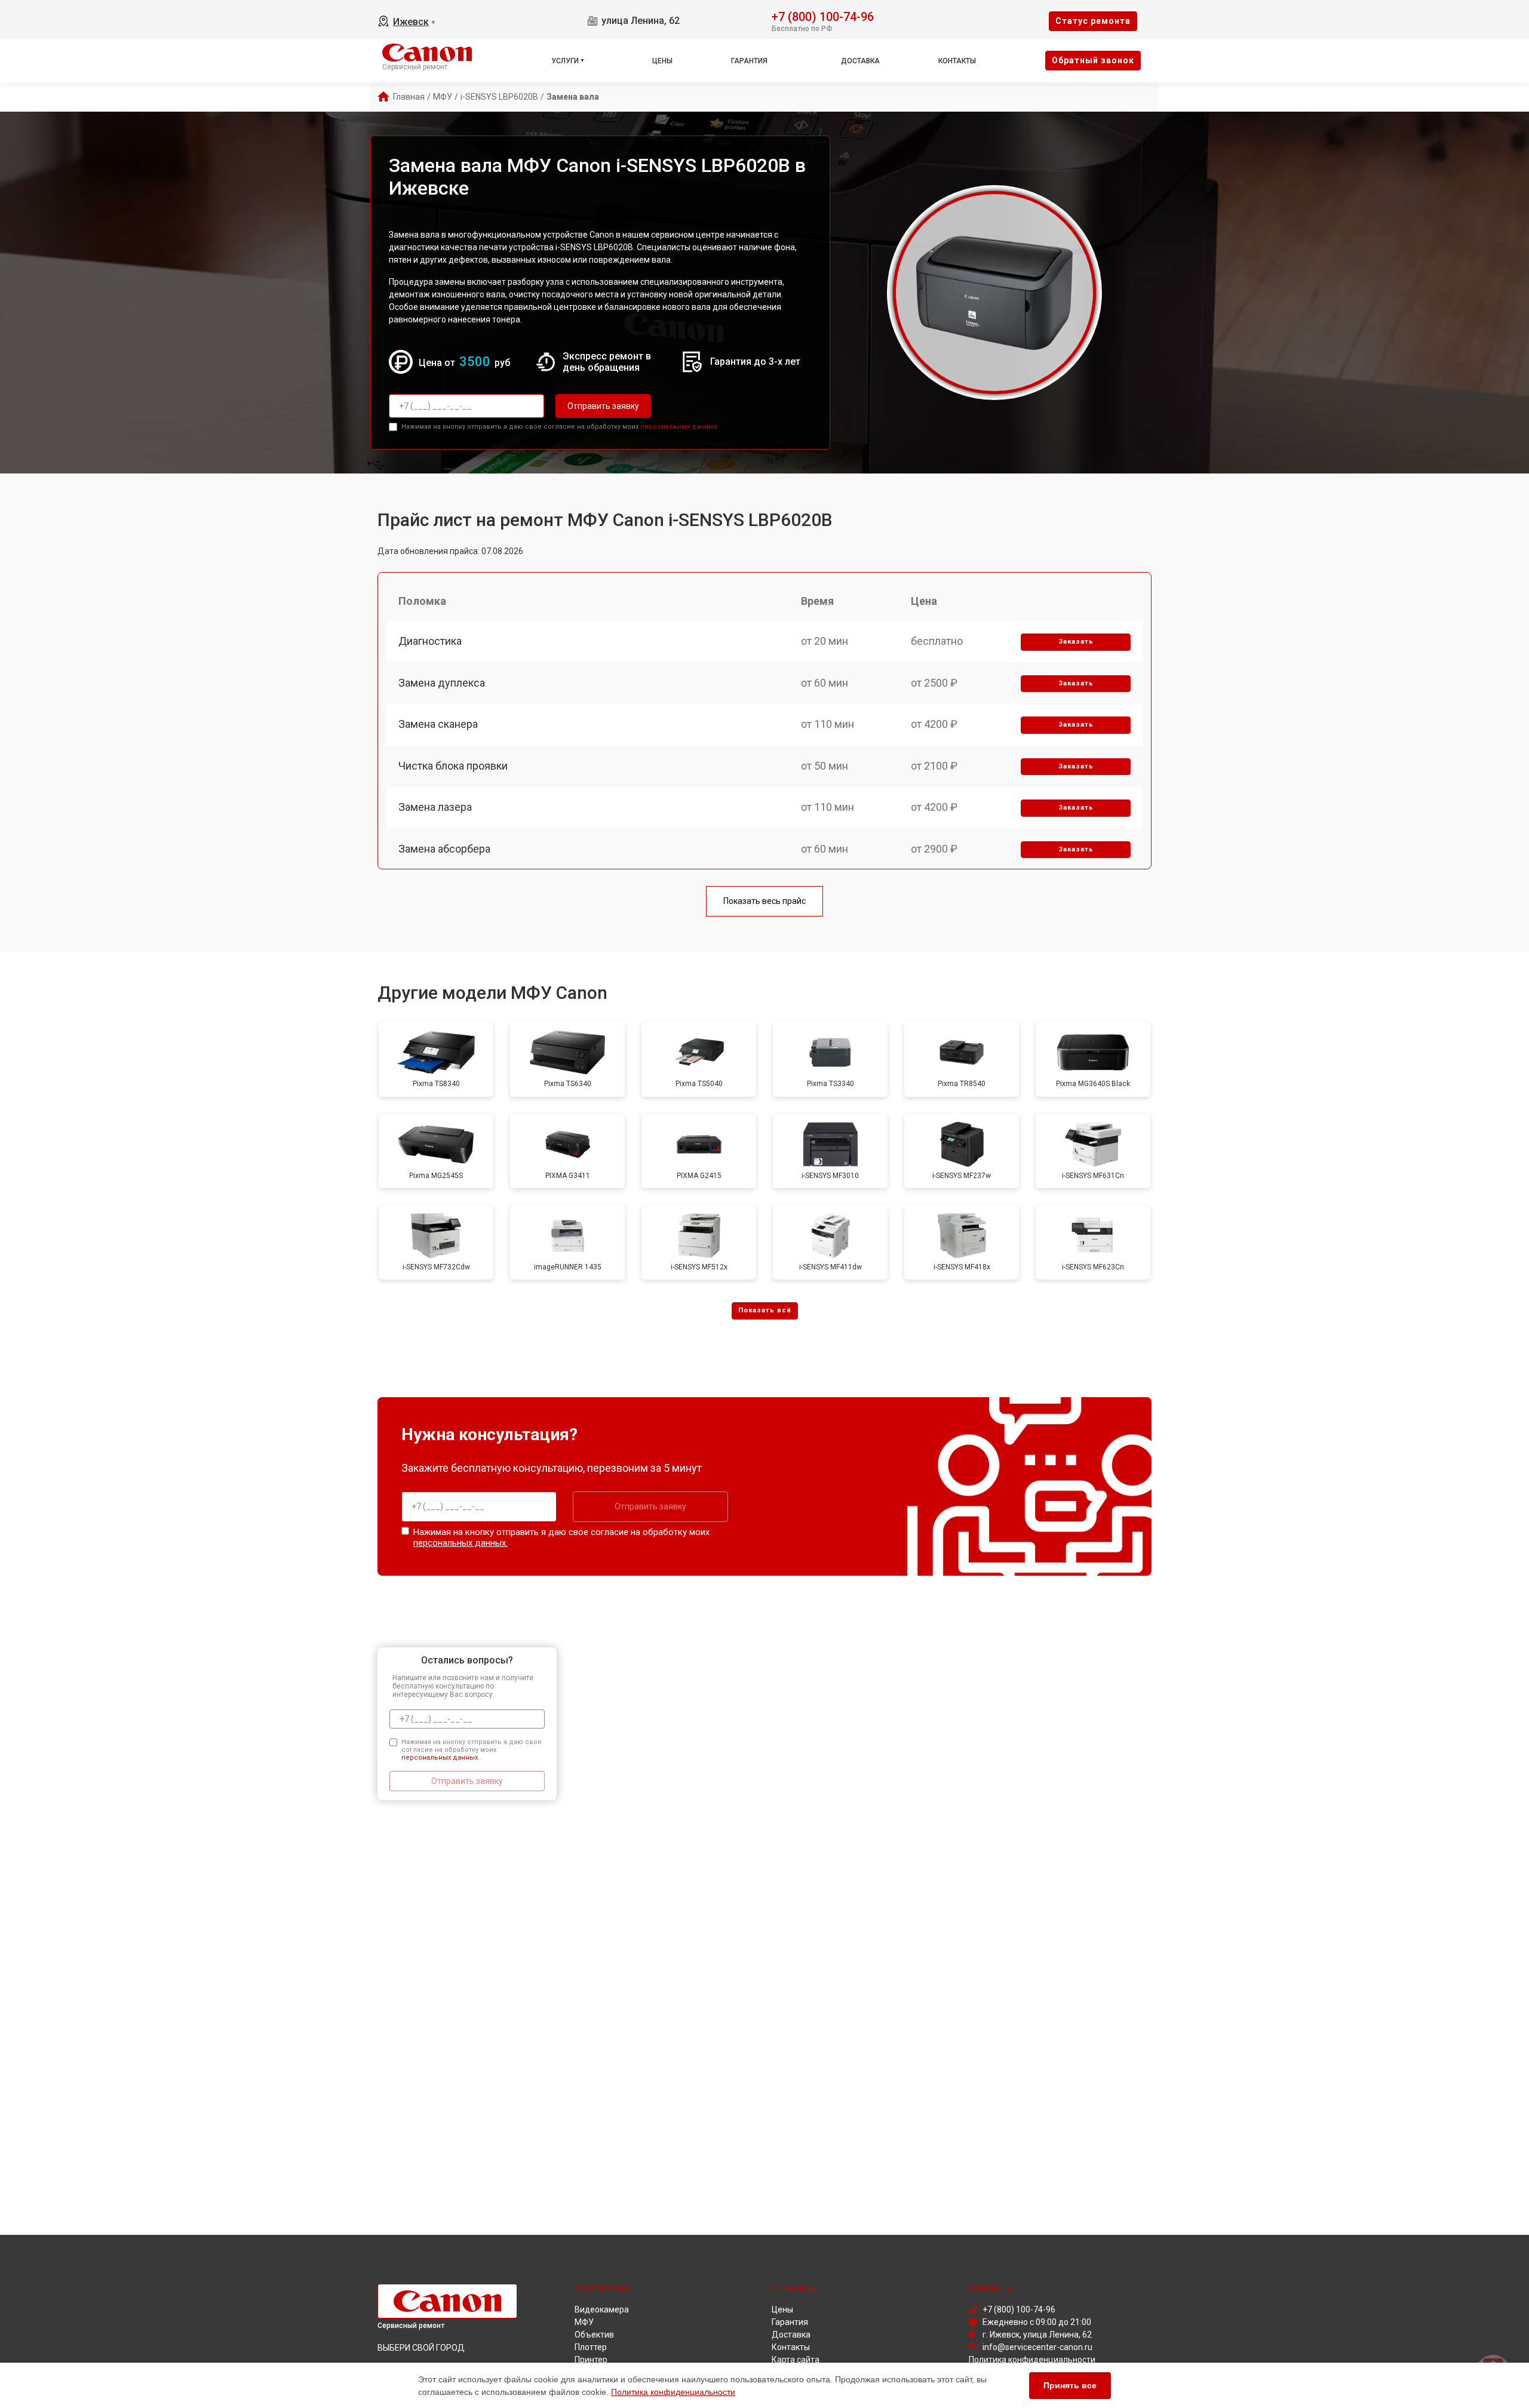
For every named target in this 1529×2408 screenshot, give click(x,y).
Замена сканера (438, 724)
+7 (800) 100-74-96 (823, 16)
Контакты (957, 61)
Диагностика (430, 641)
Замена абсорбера (444, 849)
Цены (662, 61)
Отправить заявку (603, 406)
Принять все (1070, 2385)
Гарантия (749, 61)
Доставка (860, 61)
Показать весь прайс (764, 901)
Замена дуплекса (442, 683)
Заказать (1076, 642)
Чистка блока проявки (453, 766)
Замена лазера (435, 807)
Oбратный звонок (1093, 60)
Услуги (565, 61)
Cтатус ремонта (1093, 21)
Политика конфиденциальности (673, 2392)
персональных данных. (679, 427)
